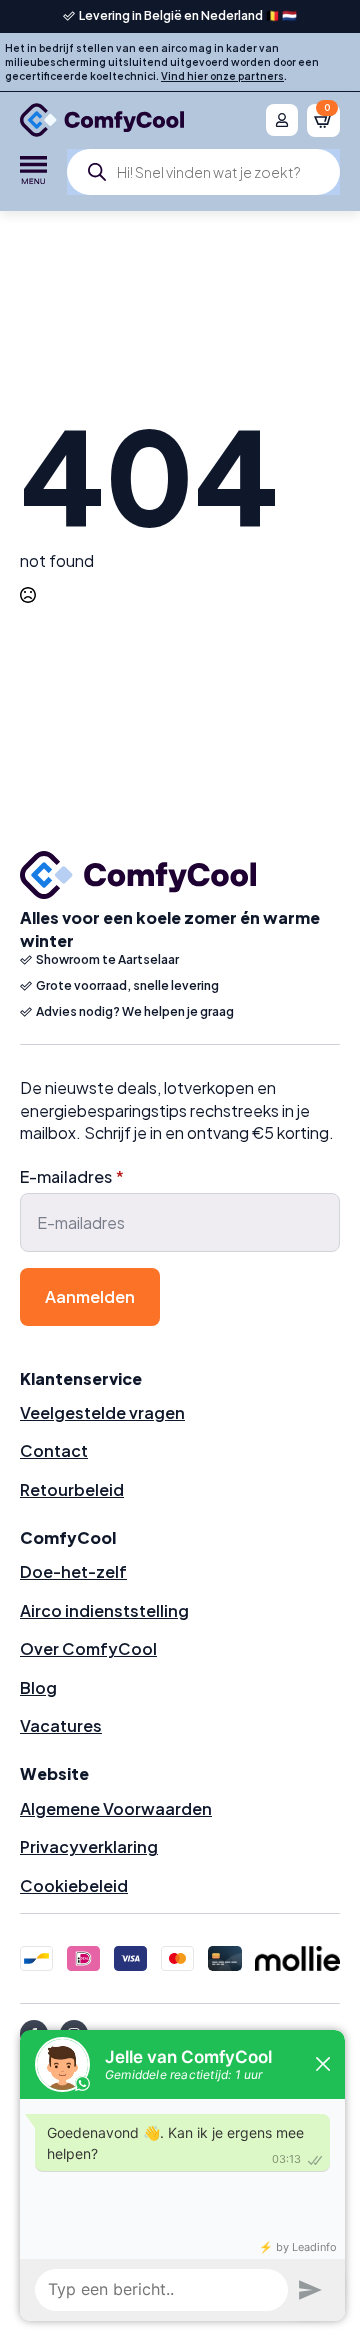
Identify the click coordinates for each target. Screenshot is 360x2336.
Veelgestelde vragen (102, 1412)
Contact (54, 1450)
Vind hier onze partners (222, 76)
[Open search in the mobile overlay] (203, 172)
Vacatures (61, 1725)
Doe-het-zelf (73, 1571)
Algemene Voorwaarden (116, 1808)
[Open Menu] (33, 172)
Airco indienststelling (104, 1610)
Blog (38, 1687)
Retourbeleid (72, 1489)
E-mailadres (72, 1177)
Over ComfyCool (88, 1648)
